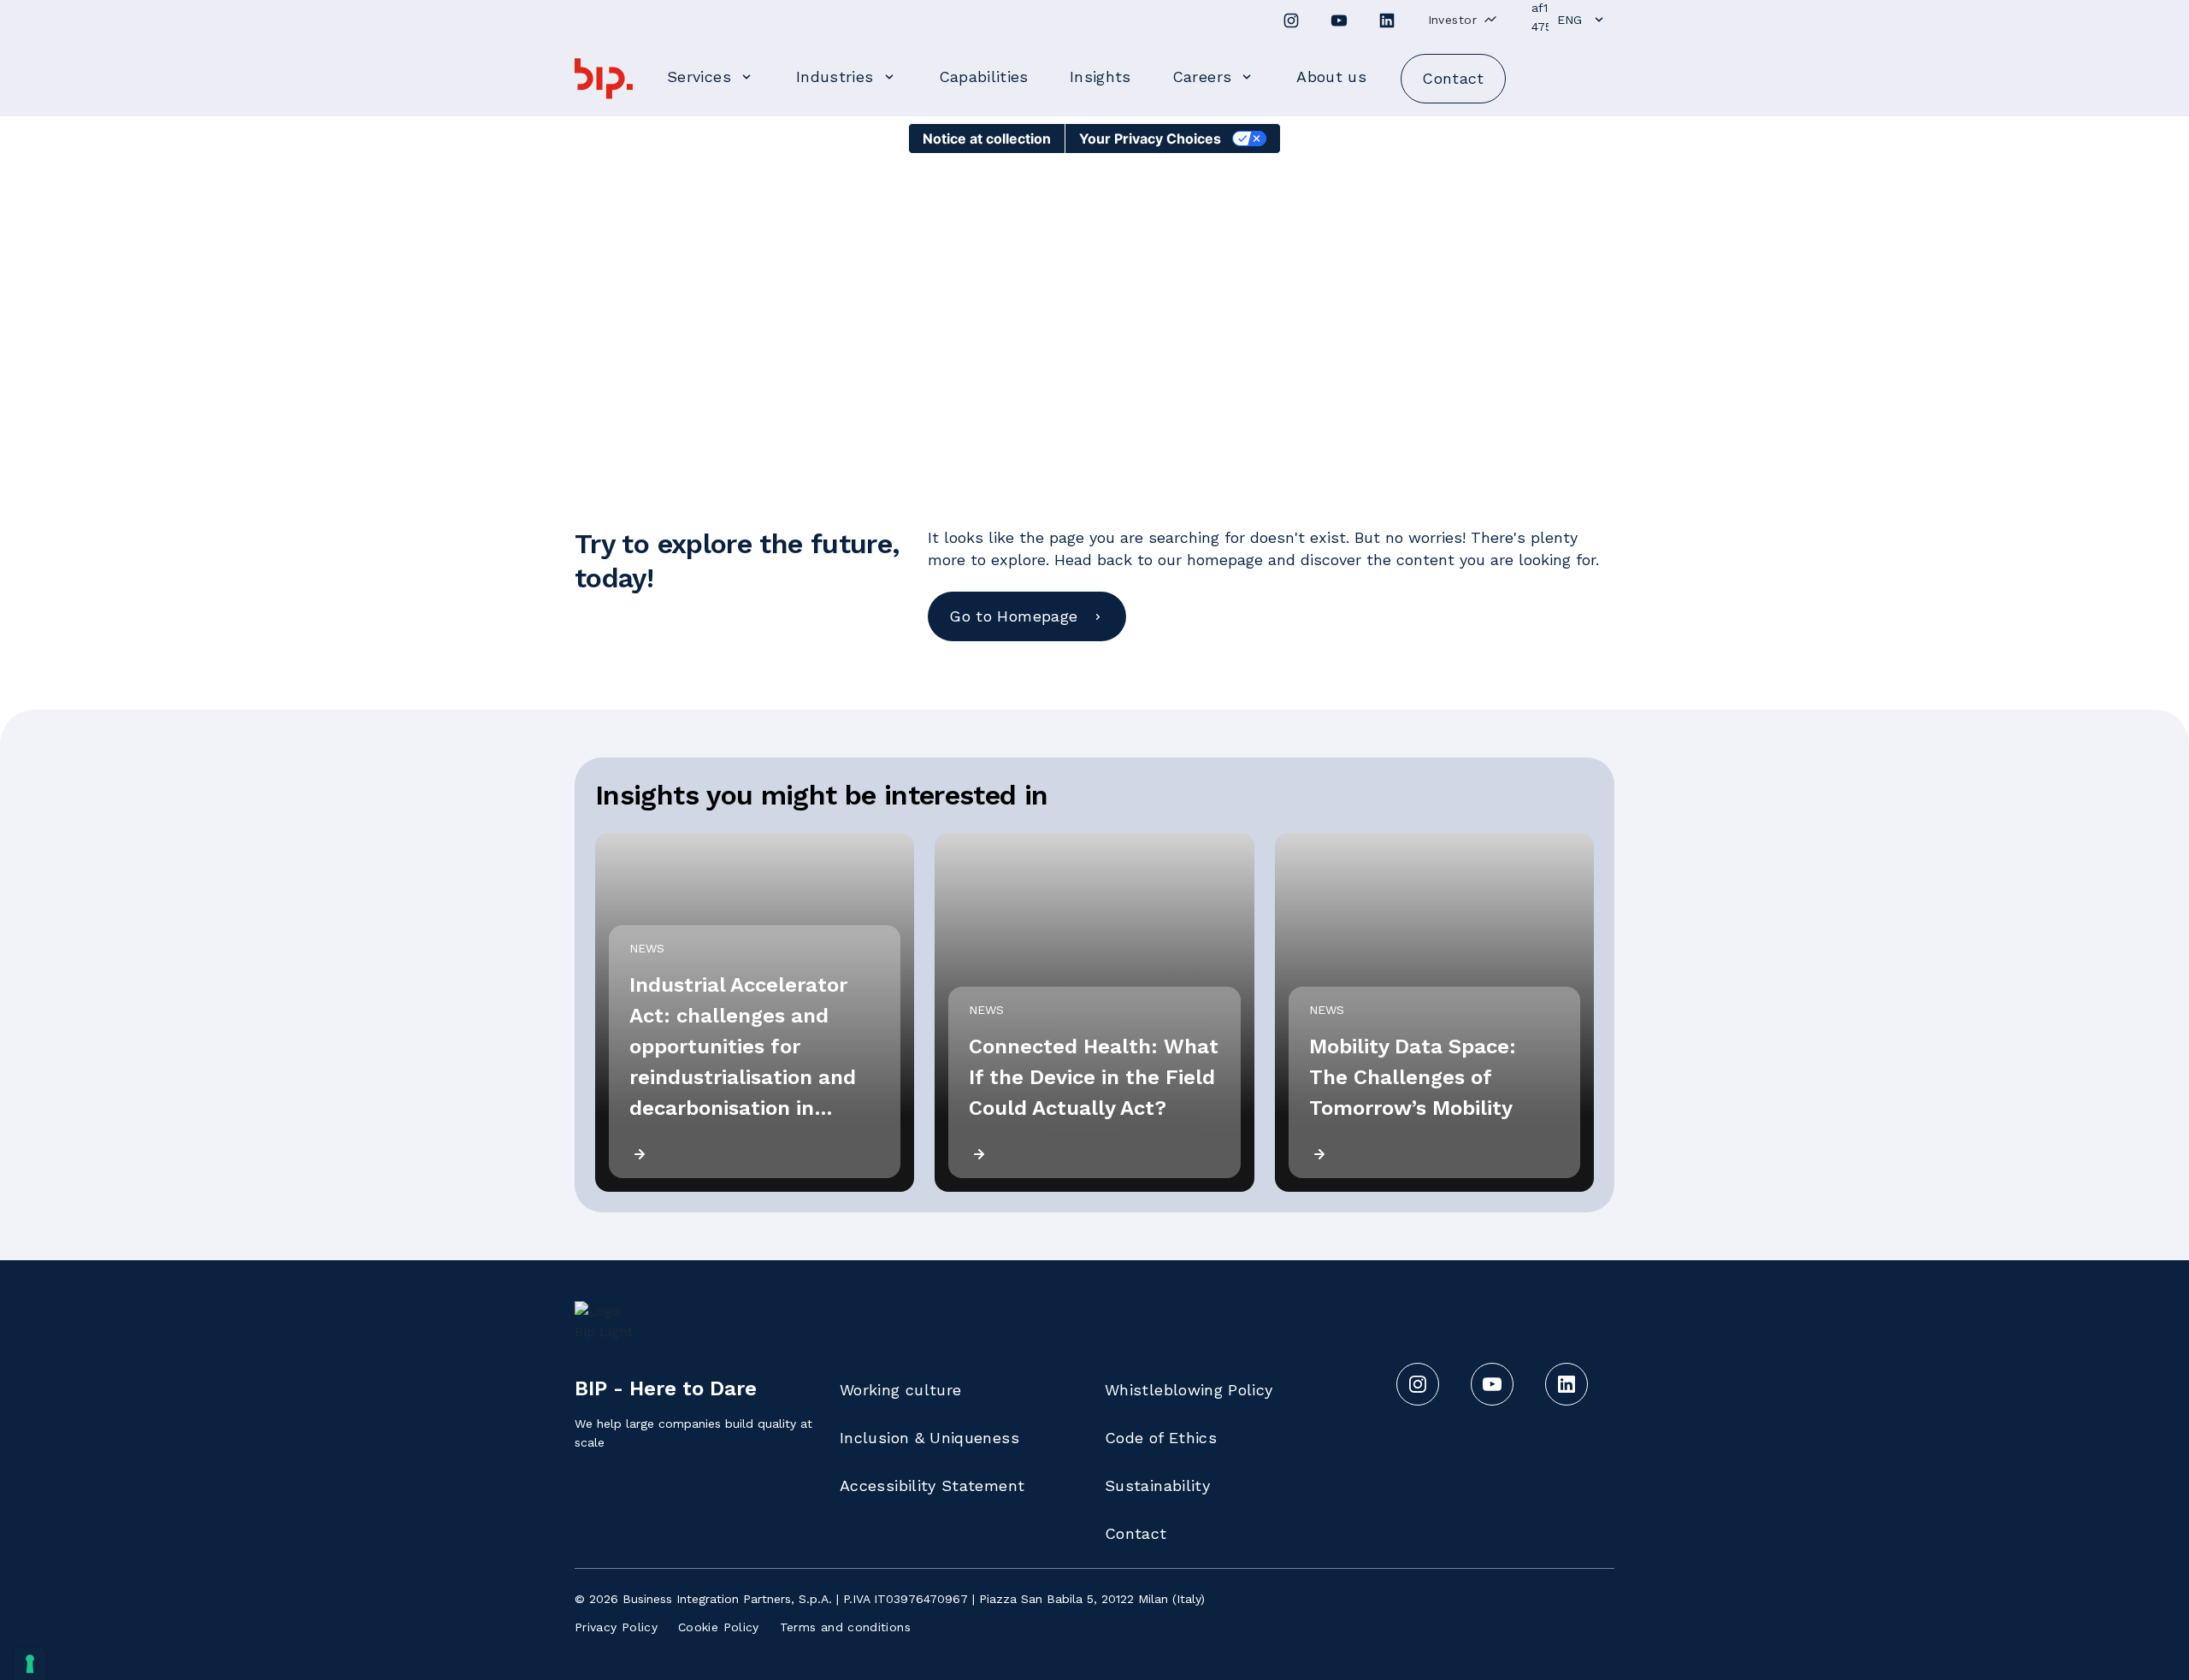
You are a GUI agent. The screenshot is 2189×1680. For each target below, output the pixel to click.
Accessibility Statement (932, 1485)
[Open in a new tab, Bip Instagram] (1291, 21)
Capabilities (984, 77)
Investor (1452, 20)
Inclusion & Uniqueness (929, 1438)
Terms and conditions (845, 1627)
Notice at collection (987, 139)
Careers (1202, 77)
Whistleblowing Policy (1189, 1390)
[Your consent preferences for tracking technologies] (30, 1664)
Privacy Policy (616, 1627)
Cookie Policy (719, 1627)
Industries (835, 77)
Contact (1136, 1533)
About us (1331, 77)
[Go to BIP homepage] (604, 79)
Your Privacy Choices (1150, 139)
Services (699, 77)
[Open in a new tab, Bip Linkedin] (1387, 21)
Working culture (900, 1390)
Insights (1100, 77)
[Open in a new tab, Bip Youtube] (1339, 21)
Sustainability (1157, 1485)
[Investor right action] (1490, 19)
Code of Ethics (1161, 1438)
